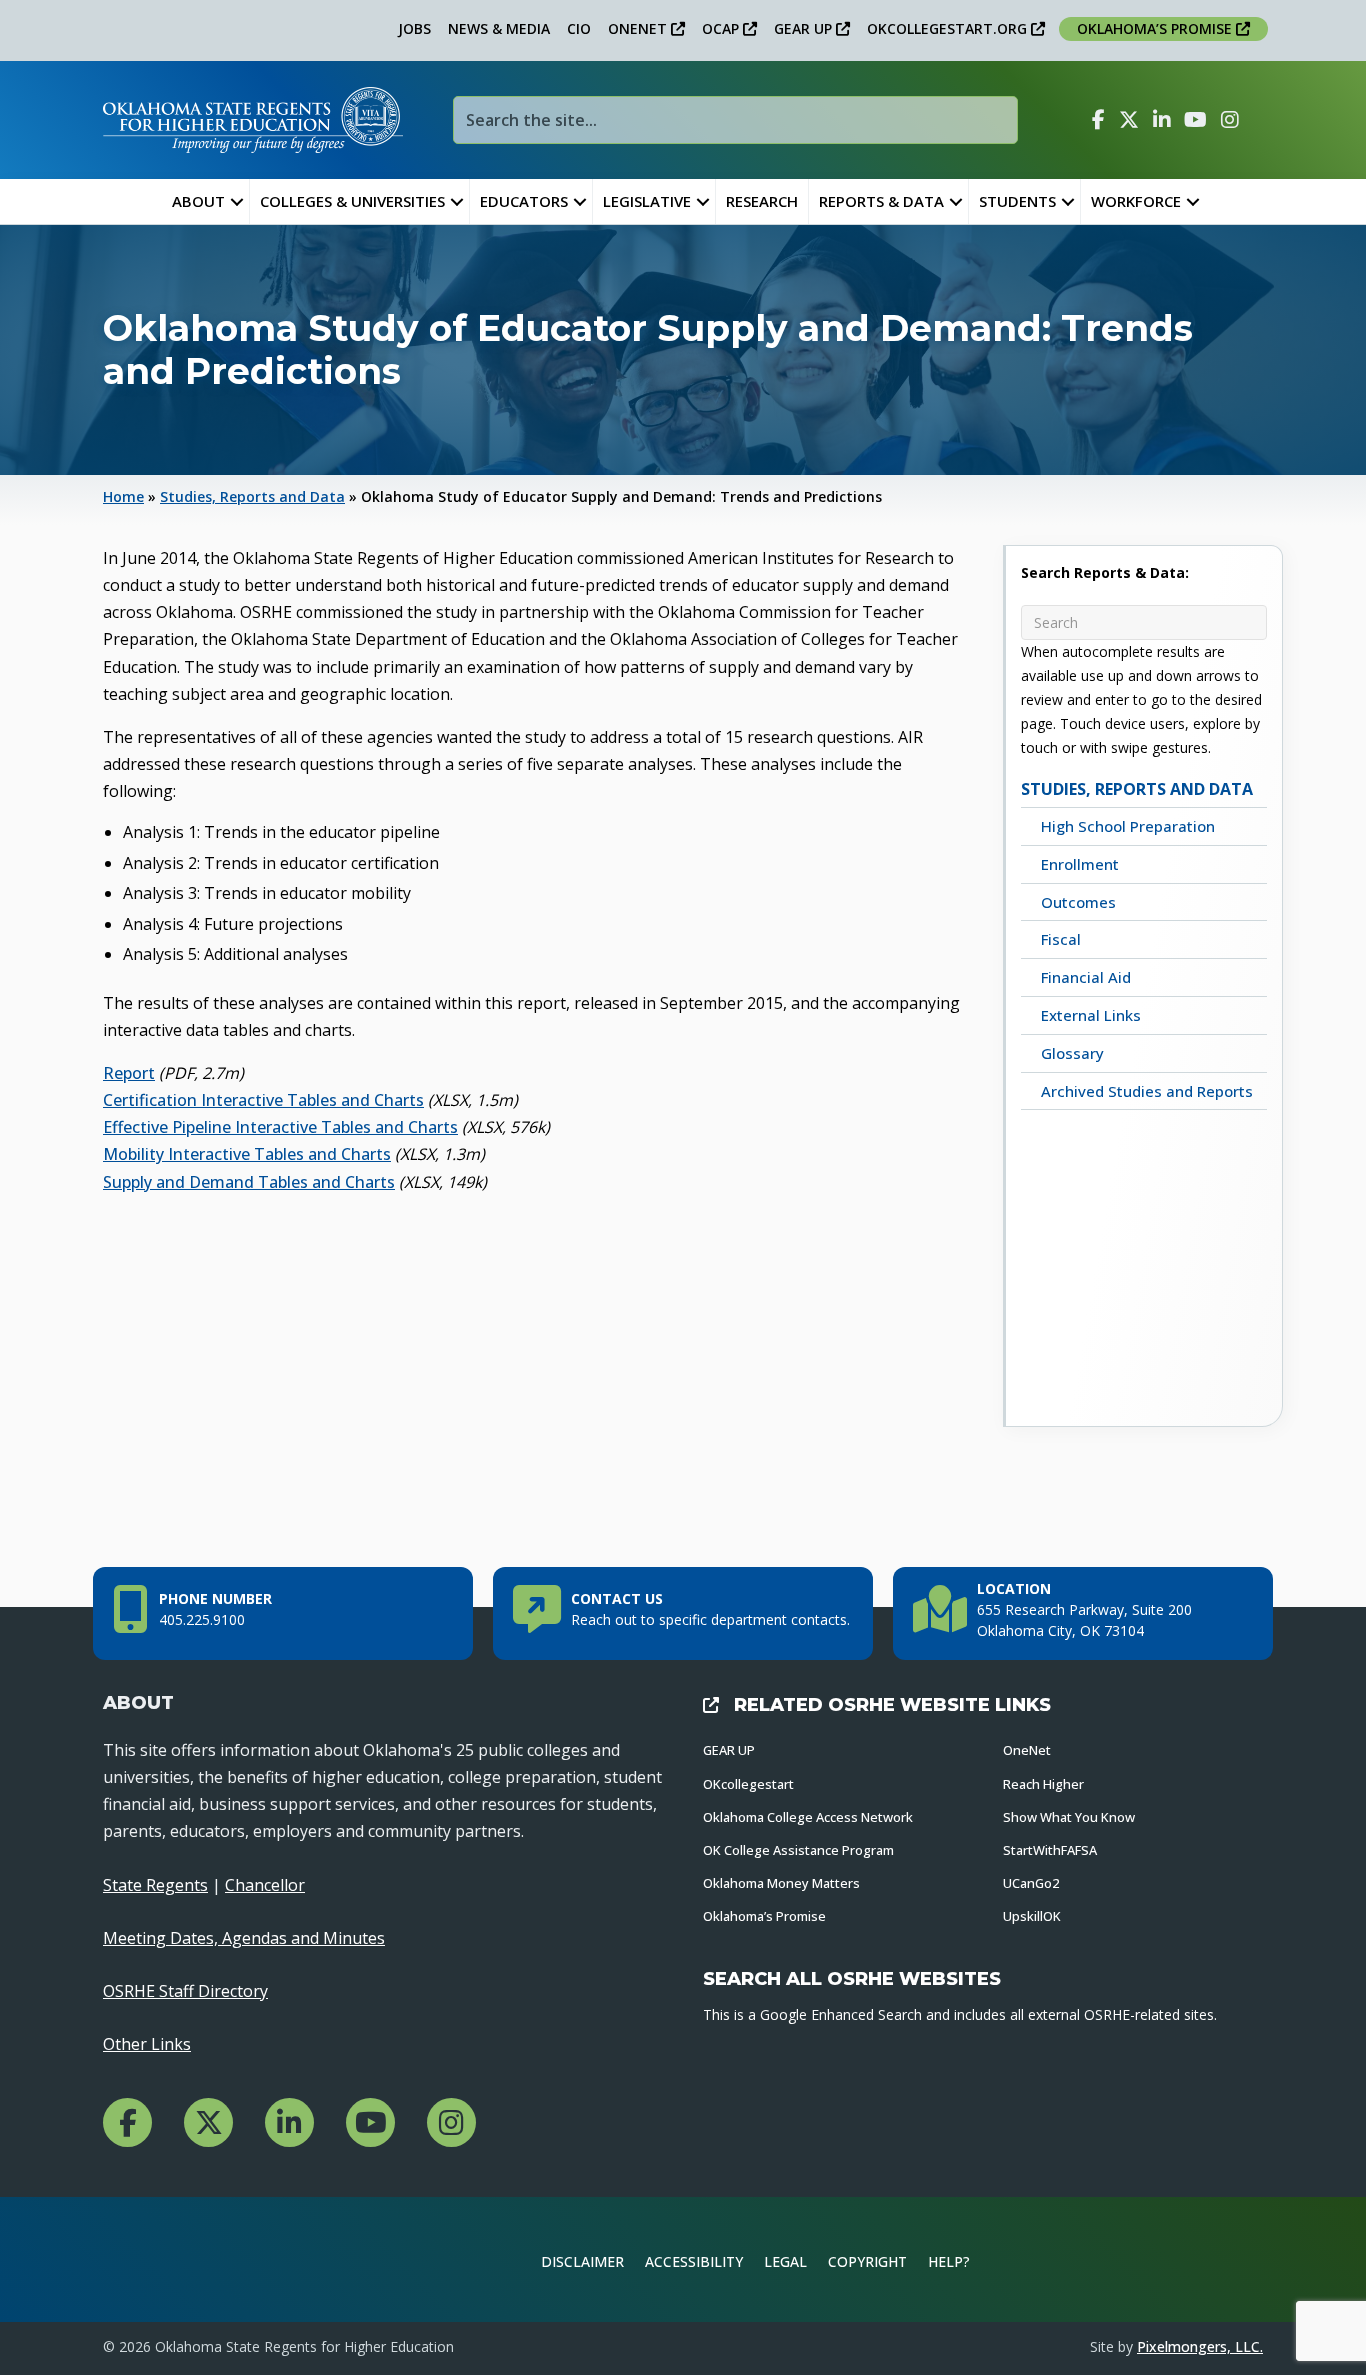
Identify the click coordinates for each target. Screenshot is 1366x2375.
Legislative (647, 201)
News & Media (499, 28)
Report (129, 1073)
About (198, 201)
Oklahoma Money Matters (781, 1883)
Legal (785, 2261)
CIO (579, 28)
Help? (949, 2261)
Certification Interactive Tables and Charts (263, 1100)
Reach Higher (1043, 1784)
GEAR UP (805, 28)
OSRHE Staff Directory (185, 1991)
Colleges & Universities (352, 201)
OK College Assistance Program (798, 1850)
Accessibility (694, 2261)
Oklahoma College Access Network (808, 1817)
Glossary (1072, 1053)
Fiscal (1061, 939)
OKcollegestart (748, 1784)
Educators (524, 201)
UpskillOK (1032, 1916)
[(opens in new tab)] (1197, 2258)
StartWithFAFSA (1050, 1850)
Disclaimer (582, 2261)
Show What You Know (1069, 1817)
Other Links (147, 2044)
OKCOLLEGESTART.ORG (949, 28)
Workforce (1136, 201)
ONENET (639, 28)
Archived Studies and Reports (1147, 1091)
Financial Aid (1086, 977)
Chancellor (265, 1885)
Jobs (414, 28)
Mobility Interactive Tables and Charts (247, 1154)
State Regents (155, 1885)
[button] (237, 201)
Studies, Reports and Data (252, 496)
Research (762, 201)
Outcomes (1078, 902)
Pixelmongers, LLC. (1200, 2346)
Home (123, 496)
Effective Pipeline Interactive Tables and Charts (280, 1127)
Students (1017, 201)
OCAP (722, 28)
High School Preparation (1128, 826)
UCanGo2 (1031, 1883)
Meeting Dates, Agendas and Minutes (244, 1938)
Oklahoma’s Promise (764, 1916)
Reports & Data (881, 201)
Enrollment (1080, 864)
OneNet (1027, 1750)
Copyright (867, 2261)
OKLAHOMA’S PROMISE (1156, 28)
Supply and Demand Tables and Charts (249, 1182)
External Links (1091, 1015)
